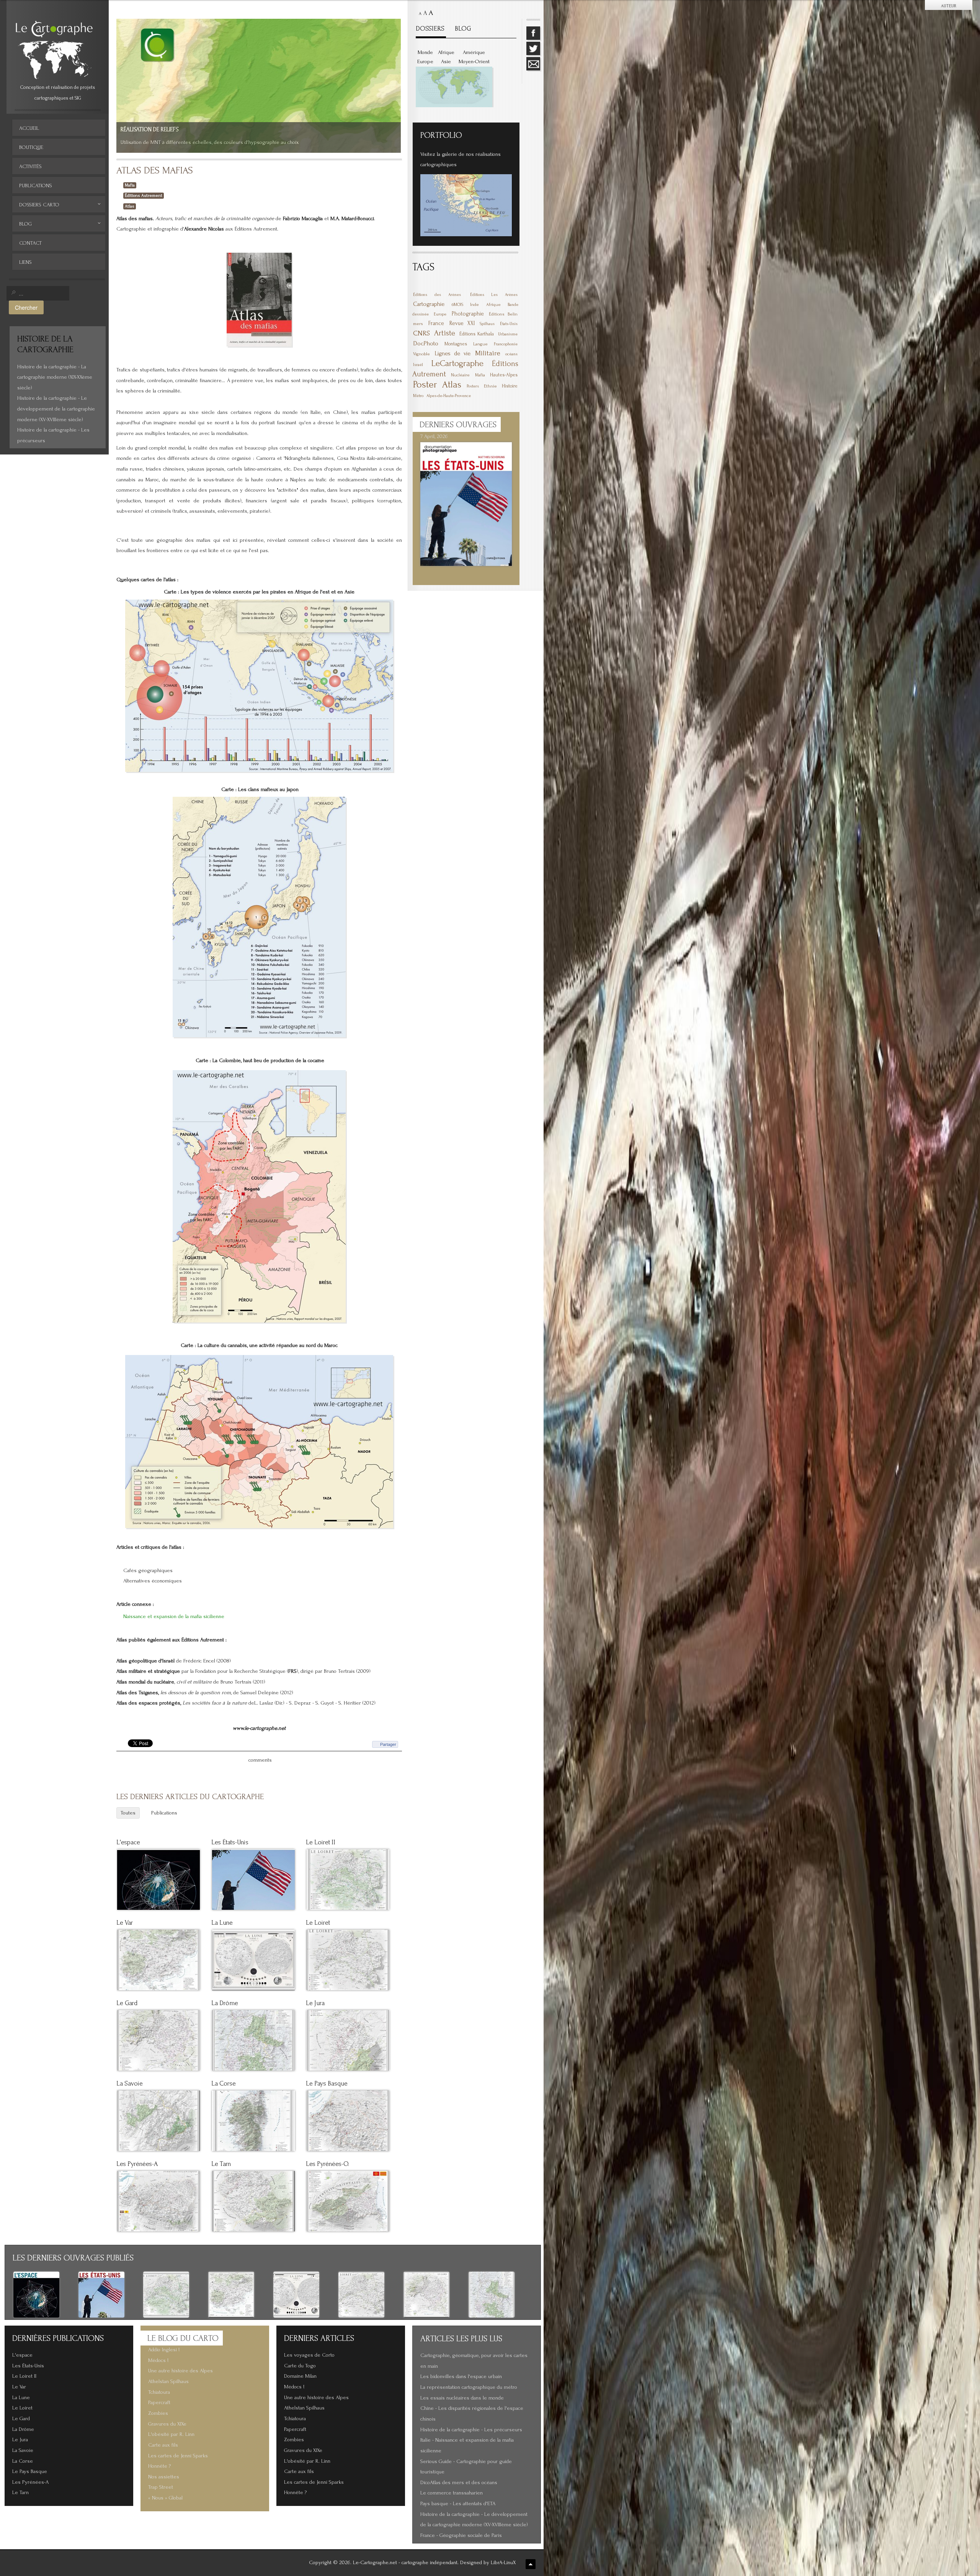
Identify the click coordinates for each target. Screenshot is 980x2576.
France (436, 323)
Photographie (468, 314)
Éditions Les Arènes (494, 295)
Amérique (474, 52)
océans (511, 354)
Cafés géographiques (148, 1571)
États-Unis (509, 324)
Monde (425, 52)
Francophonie (506, 344)
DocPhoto (426, 343)
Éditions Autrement (144, 195)
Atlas (130, 206)
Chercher (26, 307)
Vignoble (421, 354)
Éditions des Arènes (437, 295)
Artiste (445, 333)
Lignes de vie (453, 353)
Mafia (130, 185)
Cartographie (429, 304)
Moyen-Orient (474, 62)
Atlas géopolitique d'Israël (145, 1661)
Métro (418, 396)
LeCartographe (457, 363)
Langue (480, 344)
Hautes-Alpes (504, 375)
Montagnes (456, 344)
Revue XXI (462, 323)
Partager (388, 1744)
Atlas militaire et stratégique (149, 1671)
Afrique (446, 52)
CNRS (421, 333)
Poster (425, 384)
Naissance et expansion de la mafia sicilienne (174, 1617)
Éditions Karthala (477, 334)
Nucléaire (460, 375)
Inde (474, 305)
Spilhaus (487, 324)
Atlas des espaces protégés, (149, 1703)
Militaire (488, 353)
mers (418, 324)
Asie (446, 62)
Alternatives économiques (153, 1581)
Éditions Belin (503, 314)
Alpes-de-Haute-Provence (449, 396)
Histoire (510, 386)
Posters (473, 386)
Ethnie (490, 386)
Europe (425, 62)
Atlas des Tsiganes (137, 1693)
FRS (292, 1671)
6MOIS (457, 305)
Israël (418, 365)
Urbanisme (508, 334)
